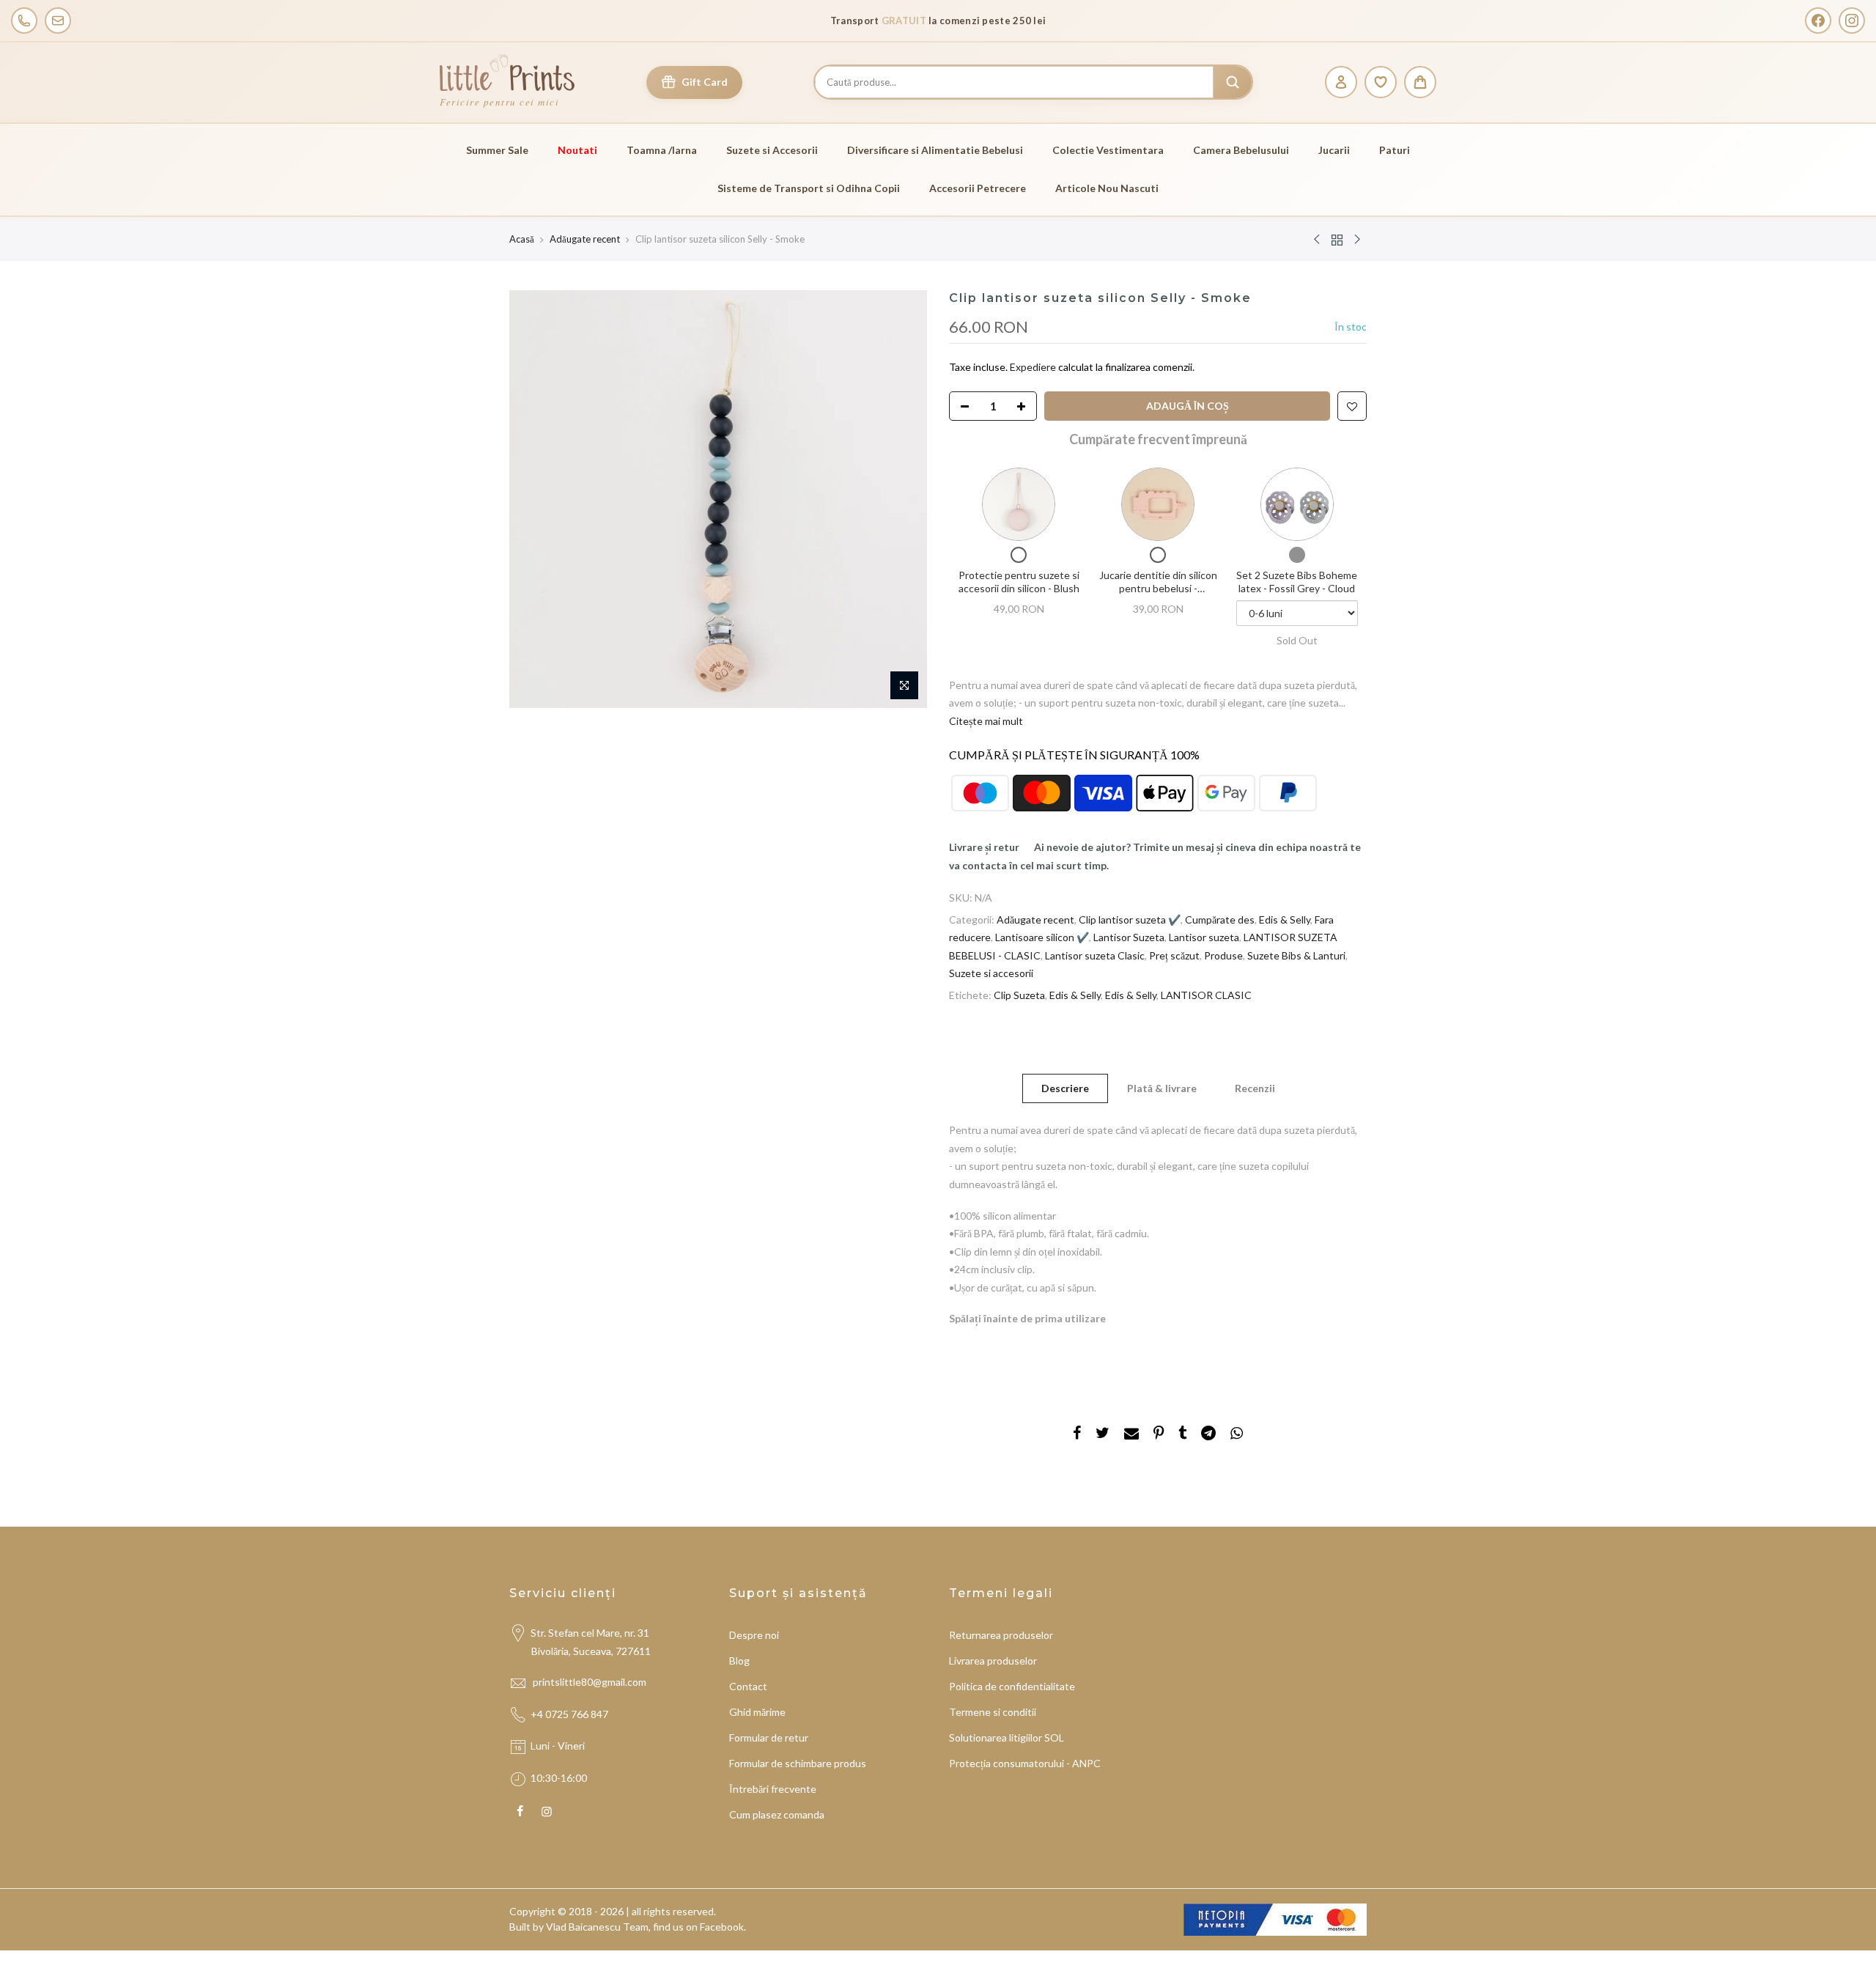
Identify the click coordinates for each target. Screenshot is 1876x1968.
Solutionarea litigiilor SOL (1007, 1737)
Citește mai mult (986, 721)
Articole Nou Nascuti (1107, 188)
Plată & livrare (1162, 1088)
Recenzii (1255, 1088)
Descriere (1065, 1088)
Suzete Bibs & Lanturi (1296, 955)
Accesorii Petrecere (978, 188)
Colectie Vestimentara (1108, 150)
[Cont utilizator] (1341, 82)
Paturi (1395, 150)
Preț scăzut (1174, 955)
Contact (748, 1686)
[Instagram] (1852, 21)
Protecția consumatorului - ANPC (1025, 1763)
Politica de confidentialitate (1012, 1686)
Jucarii (1334, 150)
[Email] (58, 21)
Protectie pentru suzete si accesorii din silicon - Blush (1019, 582)
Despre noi (754, 1635)
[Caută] (1233, 82)
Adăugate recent (585, 239)
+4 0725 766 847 (569, 1714)
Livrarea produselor (993, 1661)
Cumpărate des (1220, 919)
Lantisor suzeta (1204, 937)
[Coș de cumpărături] (1420, 82)
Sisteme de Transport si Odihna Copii (809, 188)
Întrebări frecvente (773, 1789)
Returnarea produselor (1001, 1635)
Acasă (522, 239)
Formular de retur (769, 1737)
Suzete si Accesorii (772, 150)
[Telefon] (24, 21)
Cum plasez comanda (777, 1814)
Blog (739, 1661)
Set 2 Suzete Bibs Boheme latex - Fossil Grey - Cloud (1297, 582)
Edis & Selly (1285, 919)
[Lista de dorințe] (1381, 82)
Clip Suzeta (1019, 995)
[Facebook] (1818, 21)
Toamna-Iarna (970, 21)
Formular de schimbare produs (798, 1763)
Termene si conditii (993, 1712)
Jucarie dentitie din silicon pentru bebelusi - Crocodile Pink (1158, 588)
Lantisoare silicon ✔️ (1042, 937)
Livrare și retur (984, 847)
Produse (1223, 955)
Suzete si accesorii (991, 973)
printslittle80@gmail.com (591, 1682)
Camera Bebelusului (1241, 150)
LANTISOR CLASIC (1206, 995)
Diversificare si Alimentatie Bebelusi (935, 150)
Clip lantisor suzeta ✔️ (1130, 919)
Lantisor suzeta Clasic (1095, 955)
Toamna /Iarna (662, 150)
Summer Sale (497, 150)
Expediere (1034, 367)
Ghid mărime (757, 1712)
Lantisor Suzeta (1129, 937)
